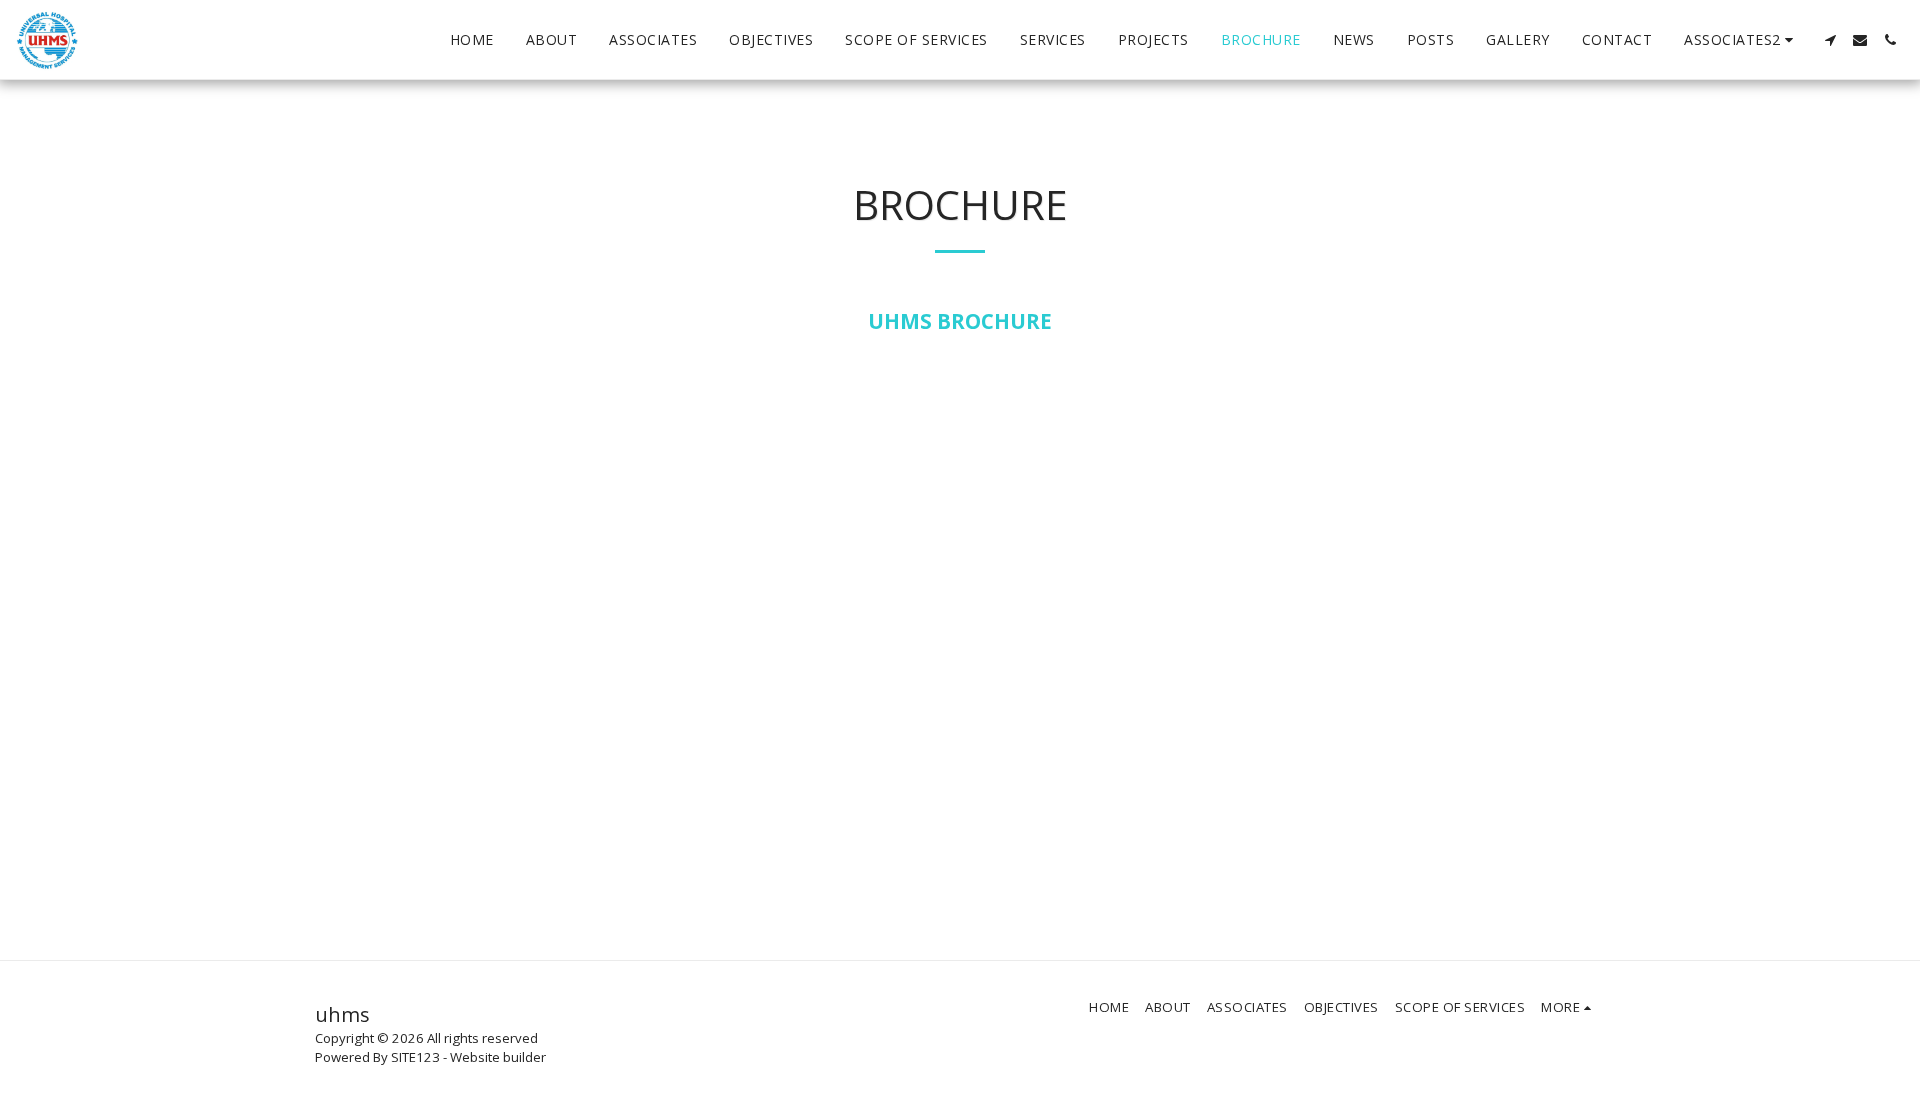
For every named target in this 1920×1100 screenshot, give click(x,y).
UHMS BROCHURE (960, 321)
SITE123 (415, 1057)
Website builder (498, 1057)
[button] (1741, 40)
